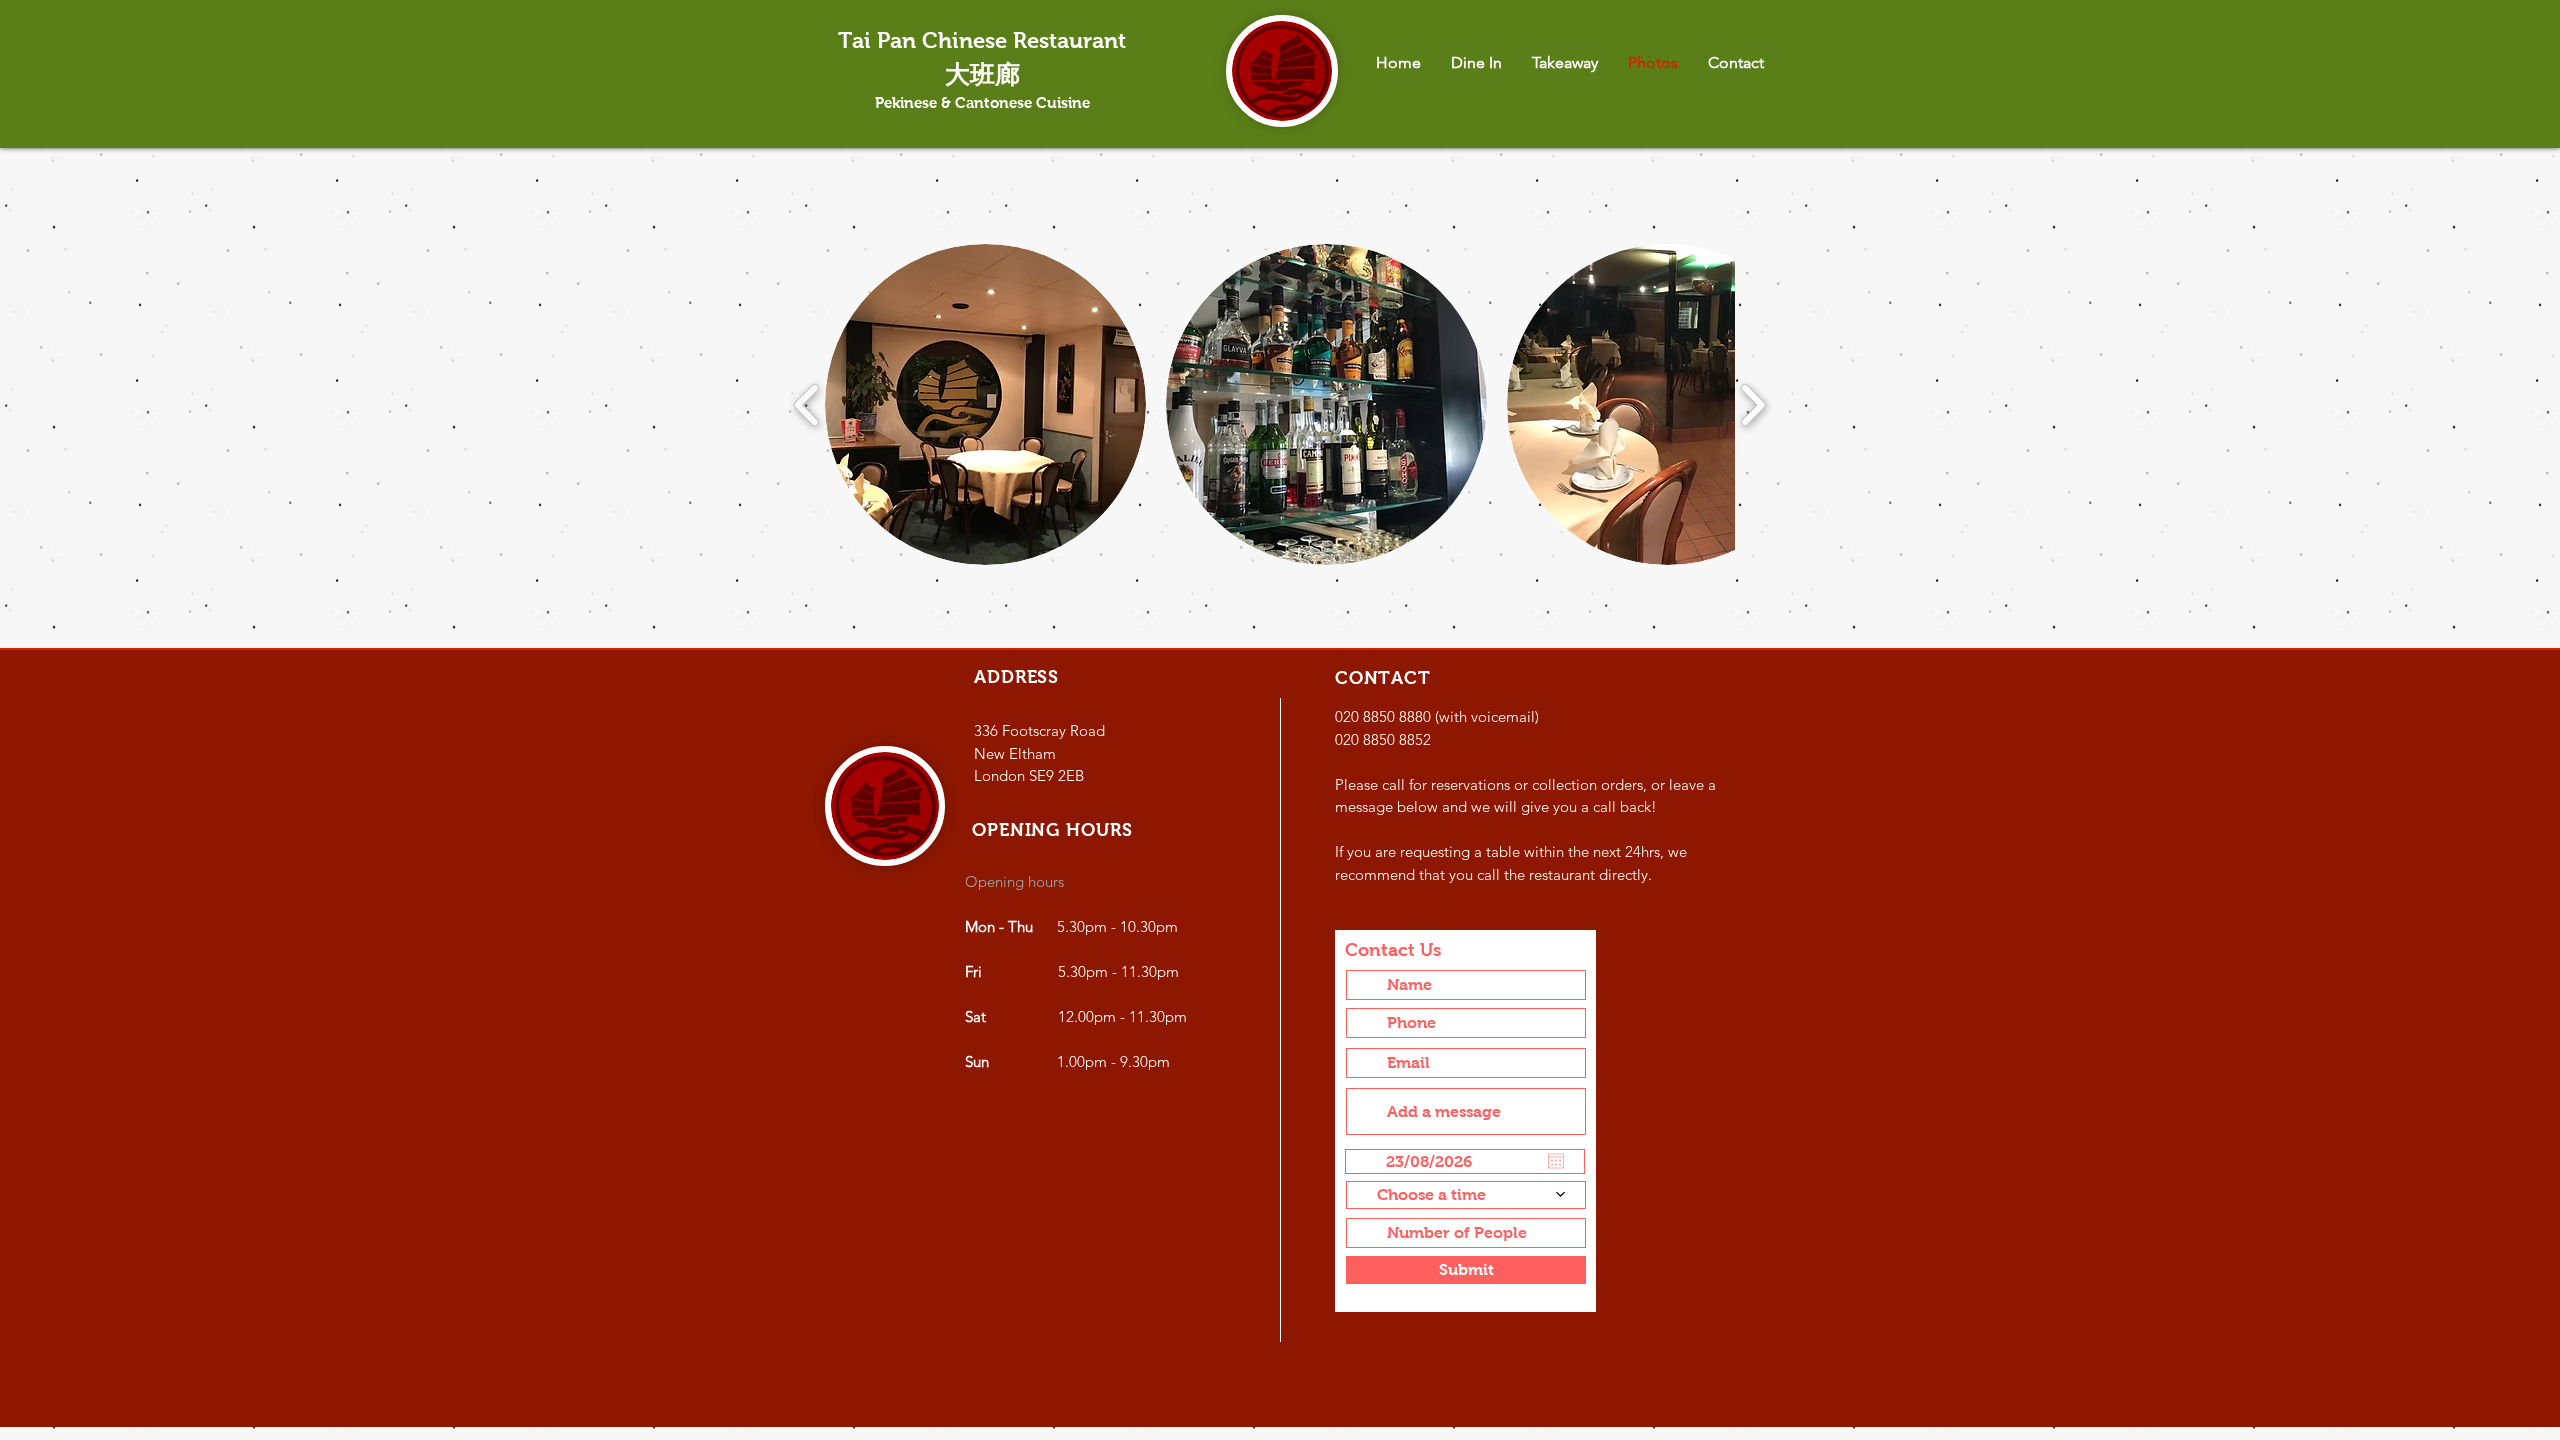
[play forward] (1752, 404)
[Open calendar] (1556, 1161)
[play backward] (807, 404)
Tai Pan (880, 40)
